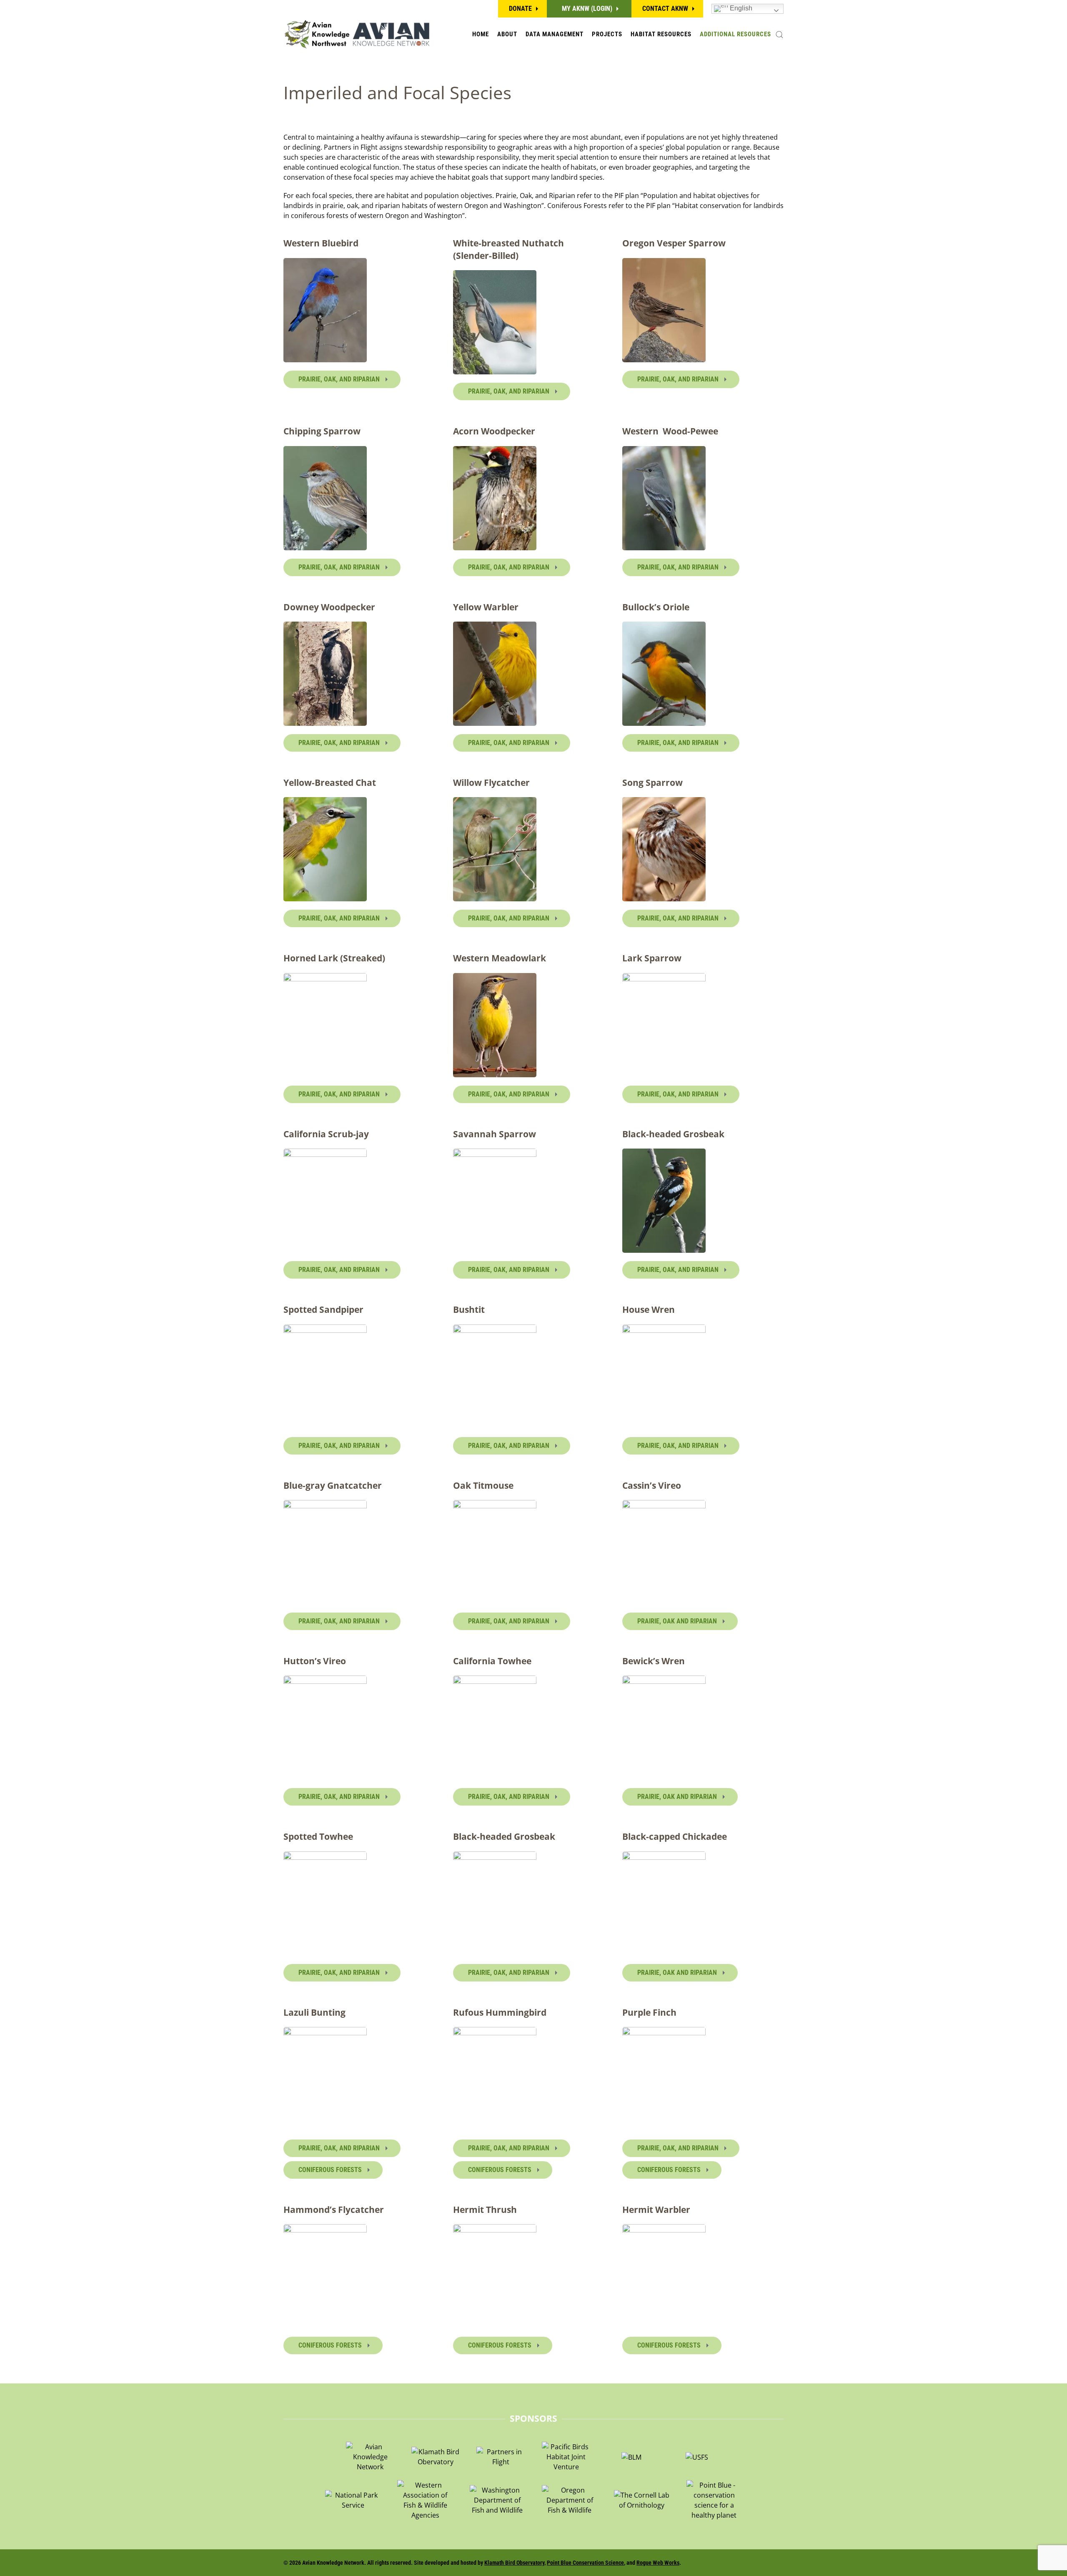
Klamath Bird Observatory (514, 2563)
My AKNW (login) (587, 9)
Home (481, 34)
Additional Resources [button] (735, 34)
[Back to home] (356, 34)
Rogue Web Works (658, 2563)
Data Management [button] (555, 34)
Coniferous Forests (331, 2170)
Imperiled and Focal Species (397, 92)
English (740, 8)
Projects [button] (607, 34)
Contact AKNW (665, 9)
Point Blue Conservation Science (585, 2563)
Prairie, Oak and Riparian (678, 1621)
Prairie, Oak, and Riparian (340, 379)
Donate (520, 9)
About (507, 34)
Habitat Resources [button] (661, 34)
